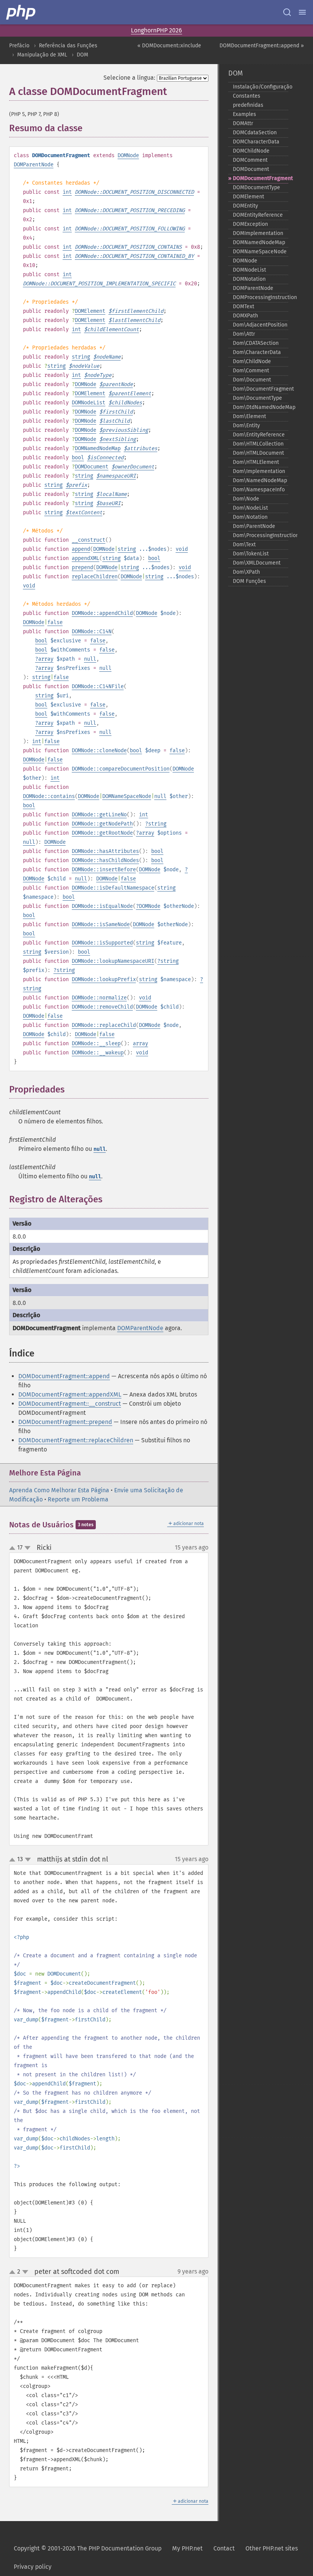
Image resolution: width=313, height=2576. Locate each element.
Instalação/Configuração (261, 87)
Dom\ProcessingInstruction (261, 535)
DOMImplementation (258, 233)
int (67, 192)
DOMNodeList (89, 403)
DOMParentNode (34, 165)
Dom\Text (244, 545)
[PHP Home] (21, 12)
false (55, 622)
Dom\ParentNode (254, 526)
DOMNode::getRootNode (102, 833)
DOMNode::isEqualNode (102, 906)
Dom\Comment (251, 371)
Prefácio (19, 46)
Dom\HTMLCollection (258, 444)
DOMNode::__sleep (96, 1043)
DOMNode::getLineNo (99, 815)
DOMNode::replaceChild (104, 1025)
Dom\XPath (246, 572)
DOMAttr (243, 123)
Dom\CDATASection (256, 343)
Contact (224, 2548)
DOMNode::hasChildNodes (105, 860)
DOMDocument (92, 467)
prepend (82, 567)
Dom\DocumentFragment (261, 389)
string (81, 357)
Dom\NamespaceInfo (259, 490)
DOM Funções (249, 581)
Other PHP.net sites (272, 2548)
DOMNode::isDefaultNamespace (113, 888)
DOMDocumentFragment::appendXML (70, 1394)
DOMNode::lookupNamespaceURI (113, 961)
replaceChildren (95, 577)
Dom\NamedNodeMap (260, 480)
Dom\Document (252, 380)
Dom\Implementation (259, 471)
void (182, 549)
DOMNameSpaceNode (127, 796)
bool (78, 458)
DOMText (244, 307)
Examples (244, 114)
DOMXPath (245, 316)
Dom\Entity (246, 426)
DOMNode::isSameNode (101, 924)
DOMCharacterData (256, 142)
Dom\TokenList (251, 554)
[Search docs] (287, 12)
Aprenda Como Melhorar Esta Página (59, 1490)
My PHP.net (187, 2548)
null (90, 659)
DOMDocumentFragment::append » (262, 46)
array (46, 659)
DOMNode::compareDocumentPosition (121, 769)
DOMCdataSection (255, 133)
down (27, 1548)
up (14, 1548)
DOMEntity (245, 206)
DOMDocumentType (257, 187)
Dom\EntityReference (259, 435)
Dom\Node (246, 499)
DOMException (250, 224)
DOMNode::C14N (92, 632)
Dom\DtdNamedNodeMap (261, 407)
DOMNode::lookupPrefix (104, 979)
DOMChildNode (251, 151)
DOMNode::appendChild (102, 613)
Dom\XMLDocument (257, 563)
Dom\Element (249, 416)
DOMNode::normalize (99, 998)
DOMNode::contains (49, 796)
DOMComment (250, 160)
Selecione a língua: (129, 78)
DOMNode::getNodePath (102, 824)
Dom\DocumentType (257, 398)
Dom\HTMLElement (256, 462)
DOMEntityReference (258, 215)
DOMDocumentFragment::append (64, 1376)
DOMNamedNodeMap (98, 448)
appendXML (86, 558)
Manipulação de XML (42, 55)
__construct (89, 540)
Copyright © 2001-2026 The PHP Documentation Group (88, 2548)
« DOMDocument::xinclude (169, 46)
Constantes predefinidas (248, 101)
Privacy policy (33, 2567)
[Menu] (302, 12)
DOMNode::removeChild (102, 1007)
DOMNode (128, 155)
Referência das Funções (68, 46)
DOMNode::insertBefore (104, 870)
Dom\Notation (250, 517)
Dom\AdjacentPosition (260, 325)
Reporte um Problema (78, 1499)
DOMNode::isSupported (102, 943)
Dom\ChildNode (252, 361)
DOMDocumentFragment (261, 178)
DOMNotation (249, 279)
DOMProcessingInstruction (261, 297)
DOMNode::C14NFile (98, 686)
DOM (82, 55)
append (81, 549)
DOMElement (90, 311)
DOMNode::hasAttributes (105, 851)
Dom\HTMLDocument (258, 453)
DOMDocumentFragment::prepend (65, 1422)
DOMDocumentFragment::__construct (70, 1404)
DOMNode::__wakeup (98, 1053)
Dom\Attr (244, 334)
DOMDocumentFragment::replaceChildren (76, 1440)
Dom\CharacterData (257, 352)
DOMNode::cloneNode (99, 751)
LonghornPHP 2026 (156, 30)
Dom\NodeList (250, 508)
